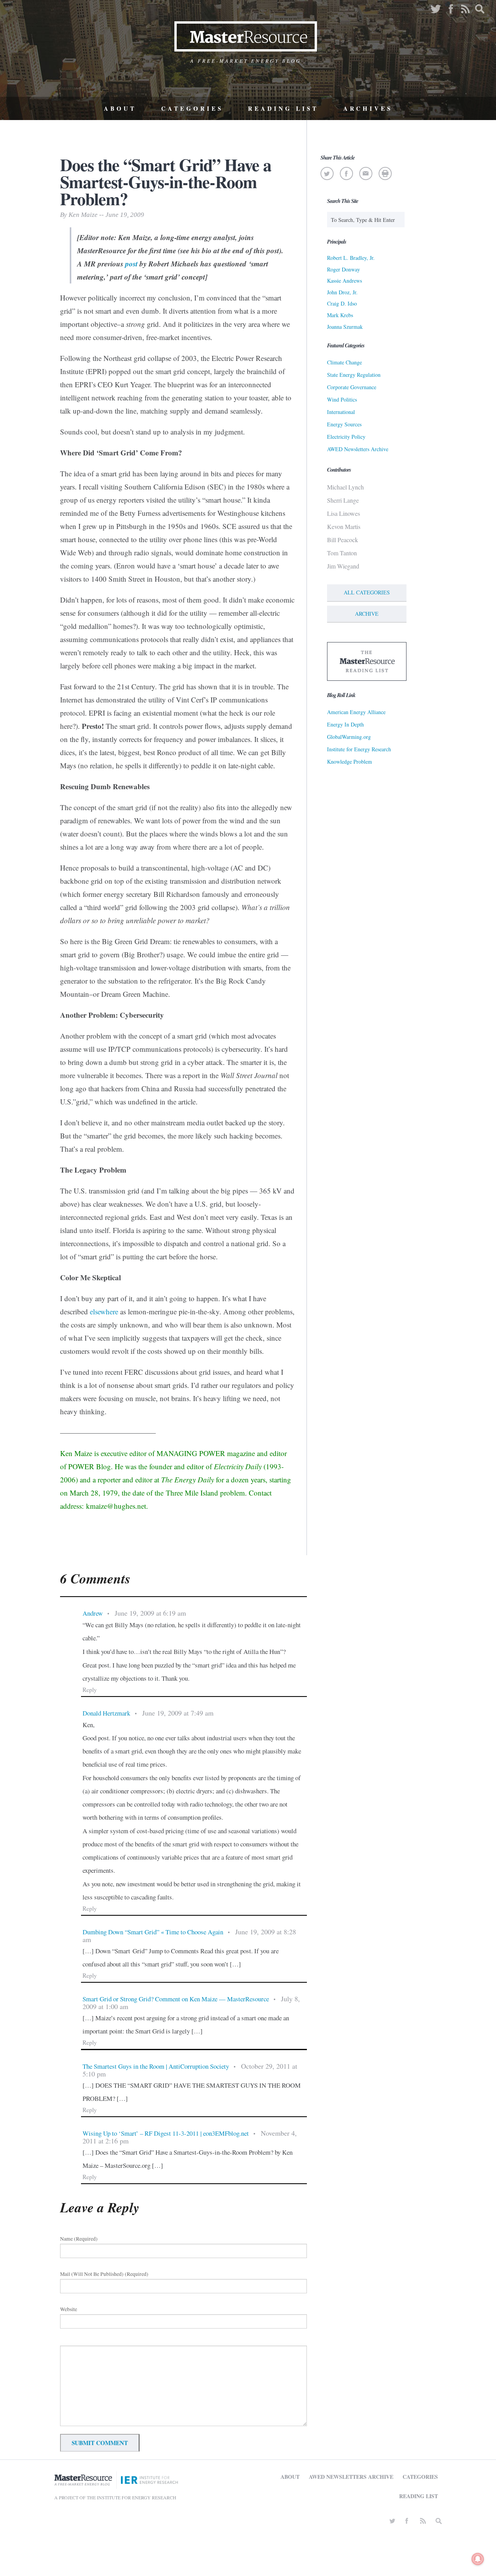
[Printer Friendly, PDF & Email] (385, 173)
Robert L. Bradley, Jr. (351, 258)
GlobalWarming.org (349, 737)
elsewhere (104, 1311)
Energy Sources (344, 424)
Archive (367, 614)
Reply (90, 1690)
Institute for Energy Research (359, 749)
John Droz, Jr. (342, 292)
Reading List (283, 108)
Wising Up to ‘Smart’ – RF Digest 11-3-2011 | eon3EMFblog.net (166, 2133)
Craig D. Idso (342, 303)
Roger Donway (344, 269)
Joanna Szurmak (345, 327)
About (120, 108)
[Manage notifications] (478, 2559)
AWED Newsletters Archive (358, 449)
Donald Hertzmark (106, 1713)
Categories (192, 108)
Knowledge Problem (350, 762)
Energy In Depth (345, 724)
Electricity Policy (346, 437)
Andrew (93, 1613)
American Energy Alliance (356, 712)
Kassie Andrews (344, 281)
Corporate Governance (352, 387)
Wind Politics (342, 399)
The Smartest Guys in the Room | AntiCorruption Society (156, 2066)
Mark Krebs (340, 315)
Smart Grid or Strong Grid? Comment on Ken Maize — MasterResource (176, 1999)
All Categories (367, 592)
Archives (368, 108)
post (131, 264)
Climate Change (344, 362)
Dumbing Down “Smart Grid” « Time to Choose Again (153, 1932)
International (341, 412)
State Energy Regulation (354, 375)
